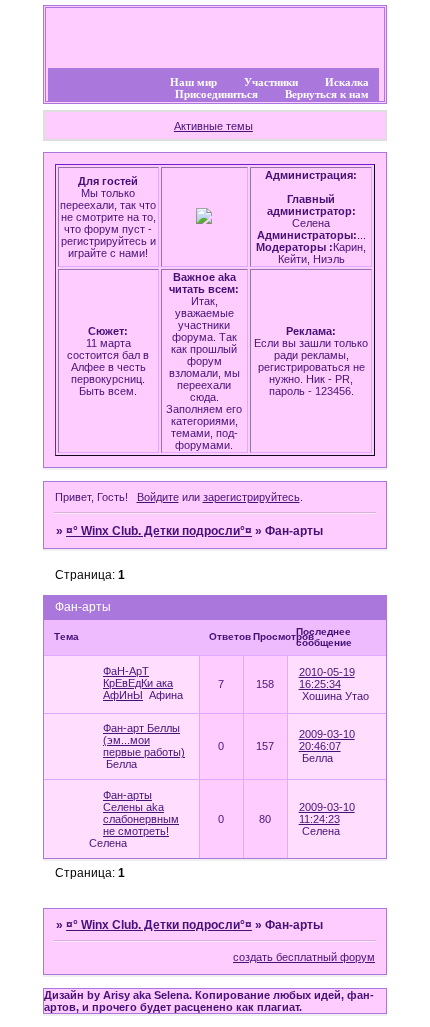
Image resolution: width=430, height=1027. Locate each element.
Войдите (158, 497)
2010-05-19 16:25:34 (327, 678)
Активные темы (213, 126)
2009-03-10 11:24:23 (327, 813)
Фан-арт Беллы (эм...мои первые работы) (144, 740)
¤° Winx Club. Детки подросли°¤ (159, 531)
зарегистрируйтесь (251, 497)
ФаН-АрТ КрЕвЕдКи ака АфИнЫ (138, 683)
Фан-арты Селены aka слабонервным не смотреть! (141, 813)
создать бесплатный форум (304, 957)
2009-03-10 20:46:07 (327, 740)
